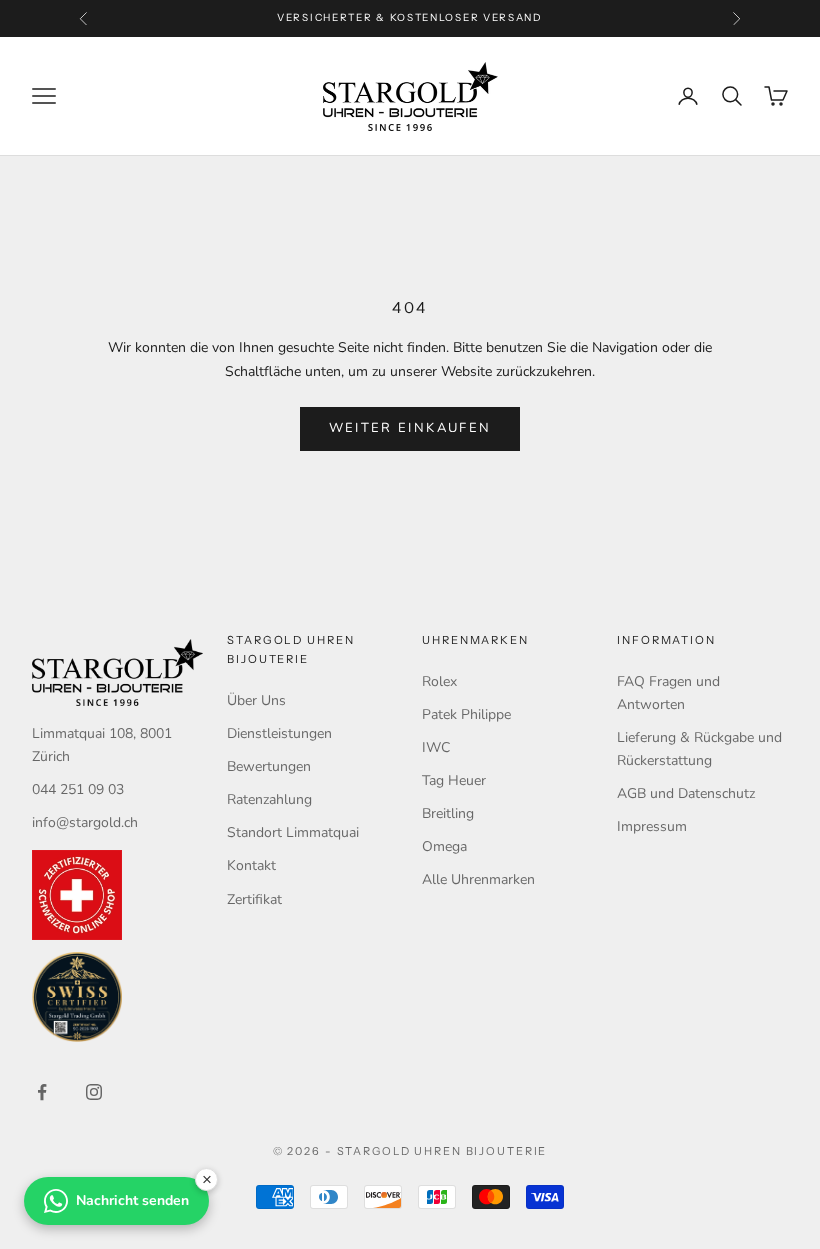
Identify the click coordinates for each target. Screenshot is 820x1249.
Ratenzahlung (269, 799)
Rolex (439, 681)
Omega (444, 846)
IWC (436, 747)
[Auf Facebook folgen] (42, 1092)
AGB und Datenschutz (686, 793)
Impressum (652, 826)
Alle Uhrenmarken (478, 879)
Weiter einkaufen (410, 428)
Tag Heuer (454, 780)
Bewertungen (269, 766)
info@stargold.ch (85, 822)
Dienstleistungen (279, 733)
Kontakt (251, 865)
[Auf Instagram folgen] (94, 1092)
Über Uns (256, 700)
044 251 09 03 (78, 789)
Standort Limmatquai (293, 832)
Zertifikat (254, 899)
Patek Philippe (466, 714)
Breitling (448, 813)
